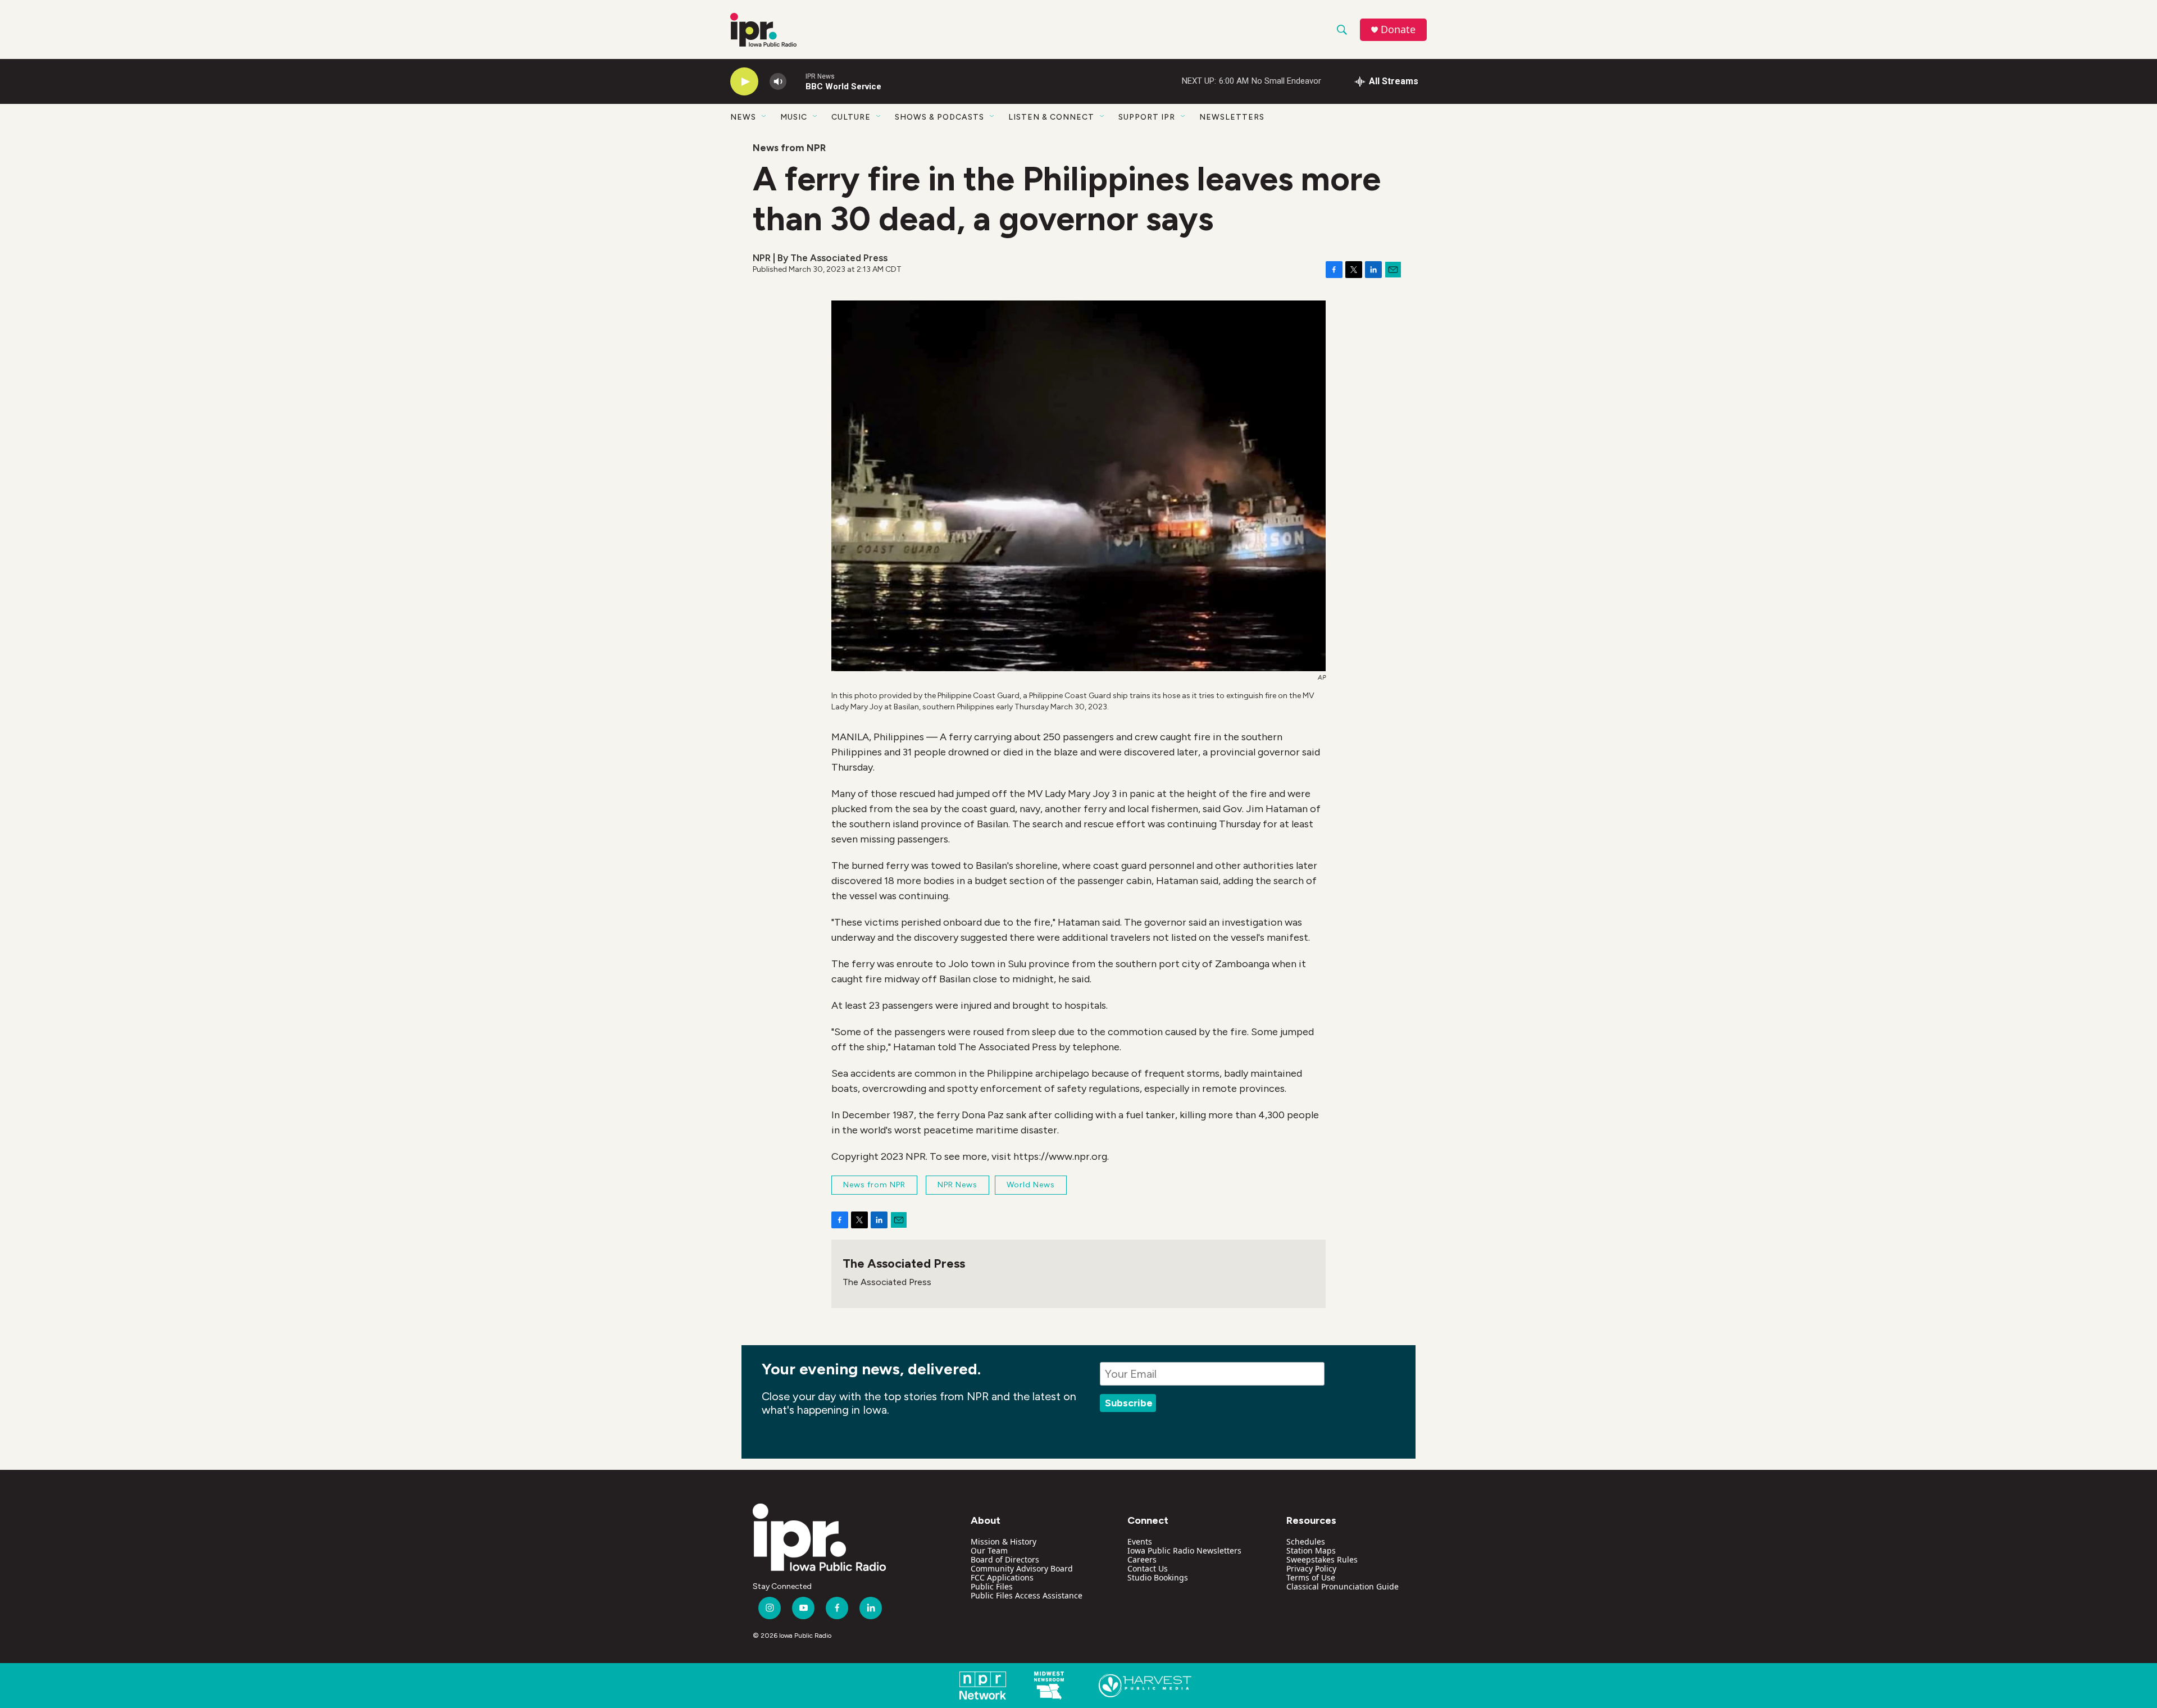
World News (1031, 1185)
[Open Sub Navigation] (764, 117)
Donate (1398, 29)
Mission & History (1004, 1541)
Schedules (1306, 1541)
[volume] (778, 82)
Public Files (992, 1586)
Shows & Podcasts (939, 117)
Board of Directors (1005, 1559)
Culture (851, 117)
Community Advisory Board (1022, 1568)
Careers (1142, 1559)
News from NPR (789, 148)
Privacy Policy (1311, 1568)
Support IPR (1147, 117)
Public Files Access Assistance (1027, 1595)
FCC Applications (1002, 1577)
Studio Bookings (1158, 1577)
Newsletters (1232, 117)
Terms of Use (1311, 1577)
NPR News (957, 1185)
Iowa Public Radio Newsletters (1184, 1550)
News (743, 117)
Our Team (989, 1550)
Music (794, 117)
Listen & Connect (1051, 117)
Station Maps (1311, 1550)
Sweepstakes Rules (1322, 1559)
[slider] (796, 81)
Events (1140, 1541)
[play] (744, 82)
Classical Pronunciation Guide (1343, 1586)
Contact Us (1148, 1568)
